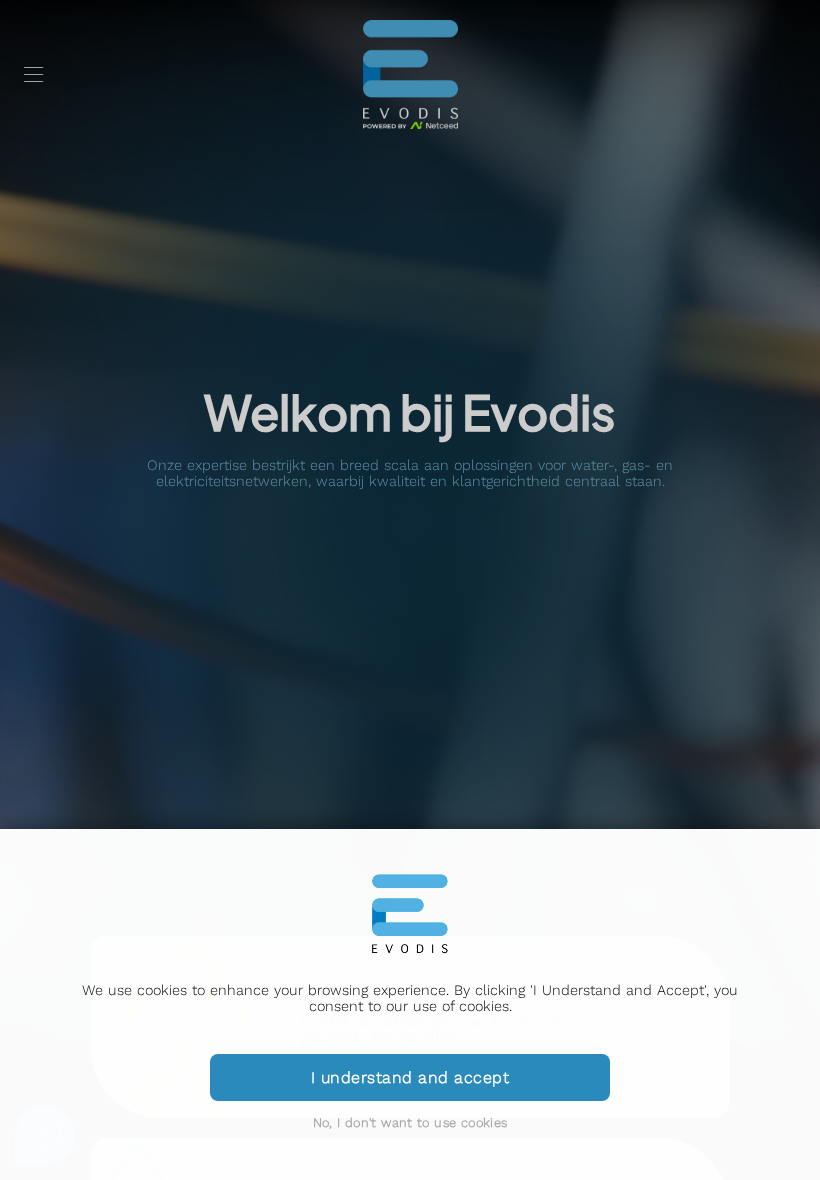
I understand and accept (410, 1077)
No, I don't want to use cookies (410, 1122)
